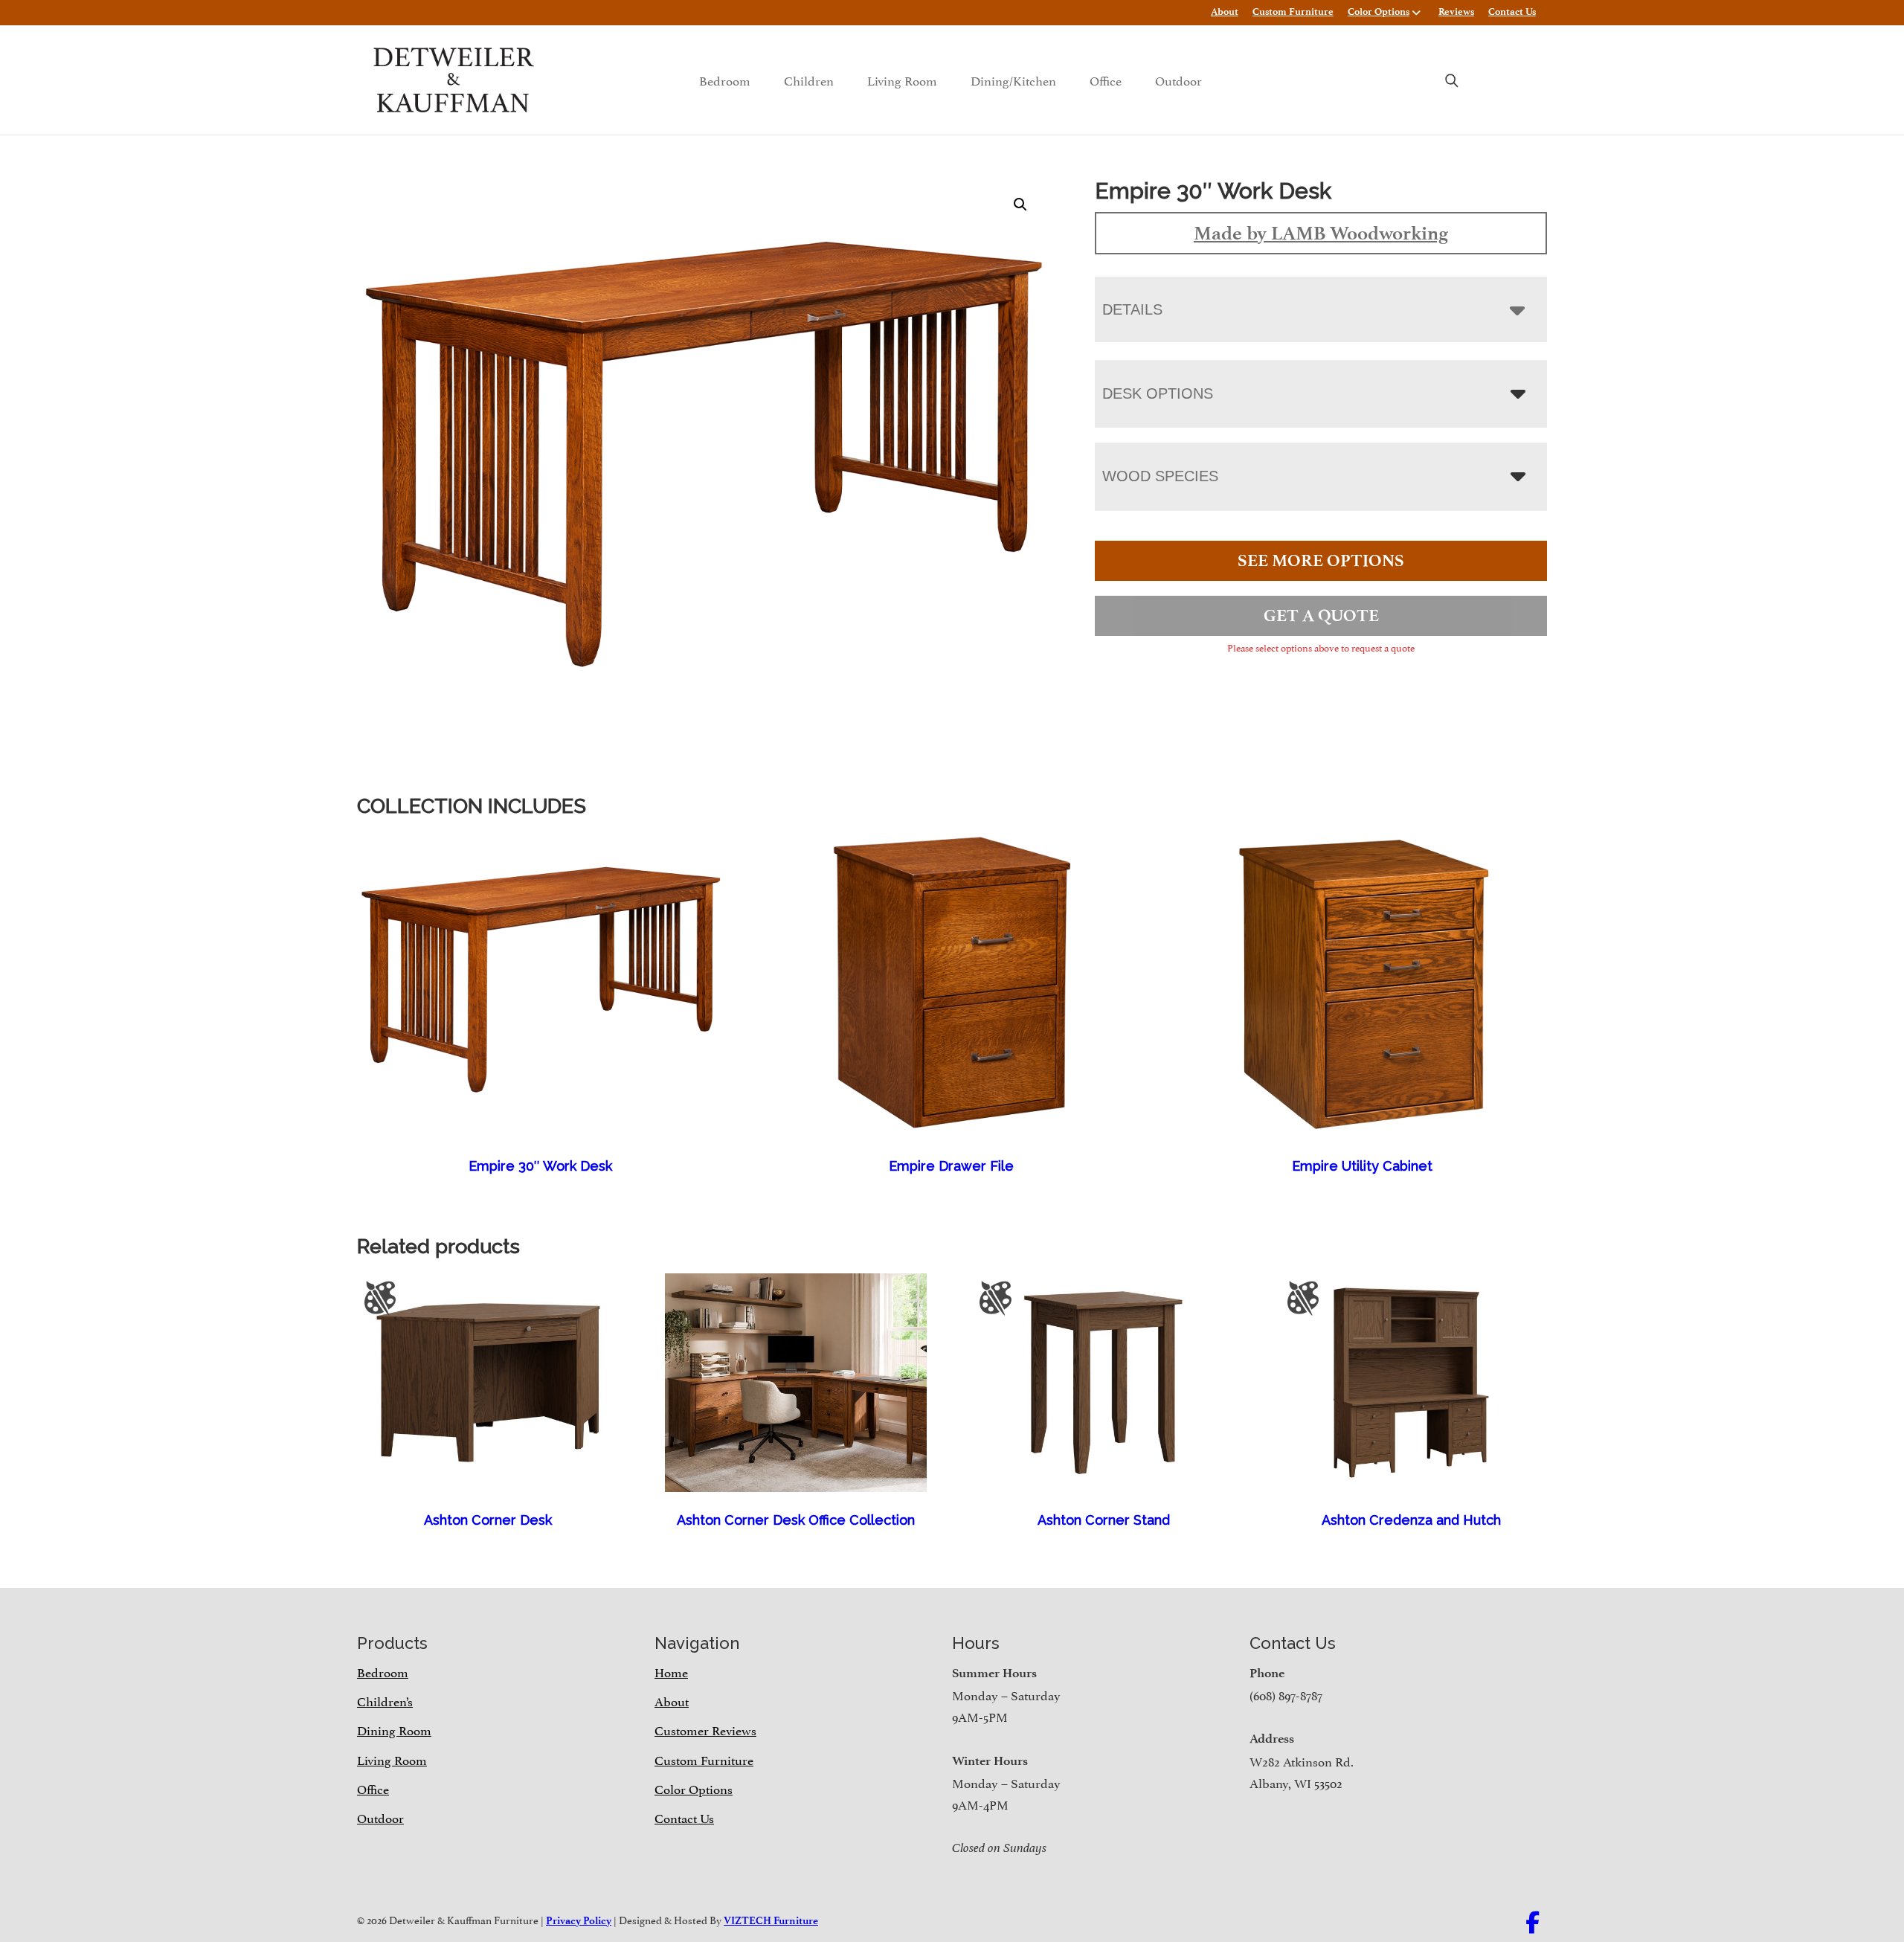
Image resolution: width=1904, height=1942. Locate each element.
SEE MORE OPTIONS (1321, 560)
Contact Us (1512, 12)
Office (1106, 80)
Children (809, 80)
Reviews (1456, 12)
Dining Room (394, 1729)
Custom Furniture (1293, 12)
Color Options (1379, 12)
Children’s (385, 1700)
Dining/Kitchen (1013, 80)
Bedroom (725, 80)
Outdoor (1178, 80)
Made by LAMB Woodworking (1321, 233)
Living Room (902, 80)
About (1225, 12)
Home (671, 1671)
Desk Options (1158, 393)
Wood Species (1160, 476)
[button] (1020, 205)
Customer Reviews (705, 1729)
